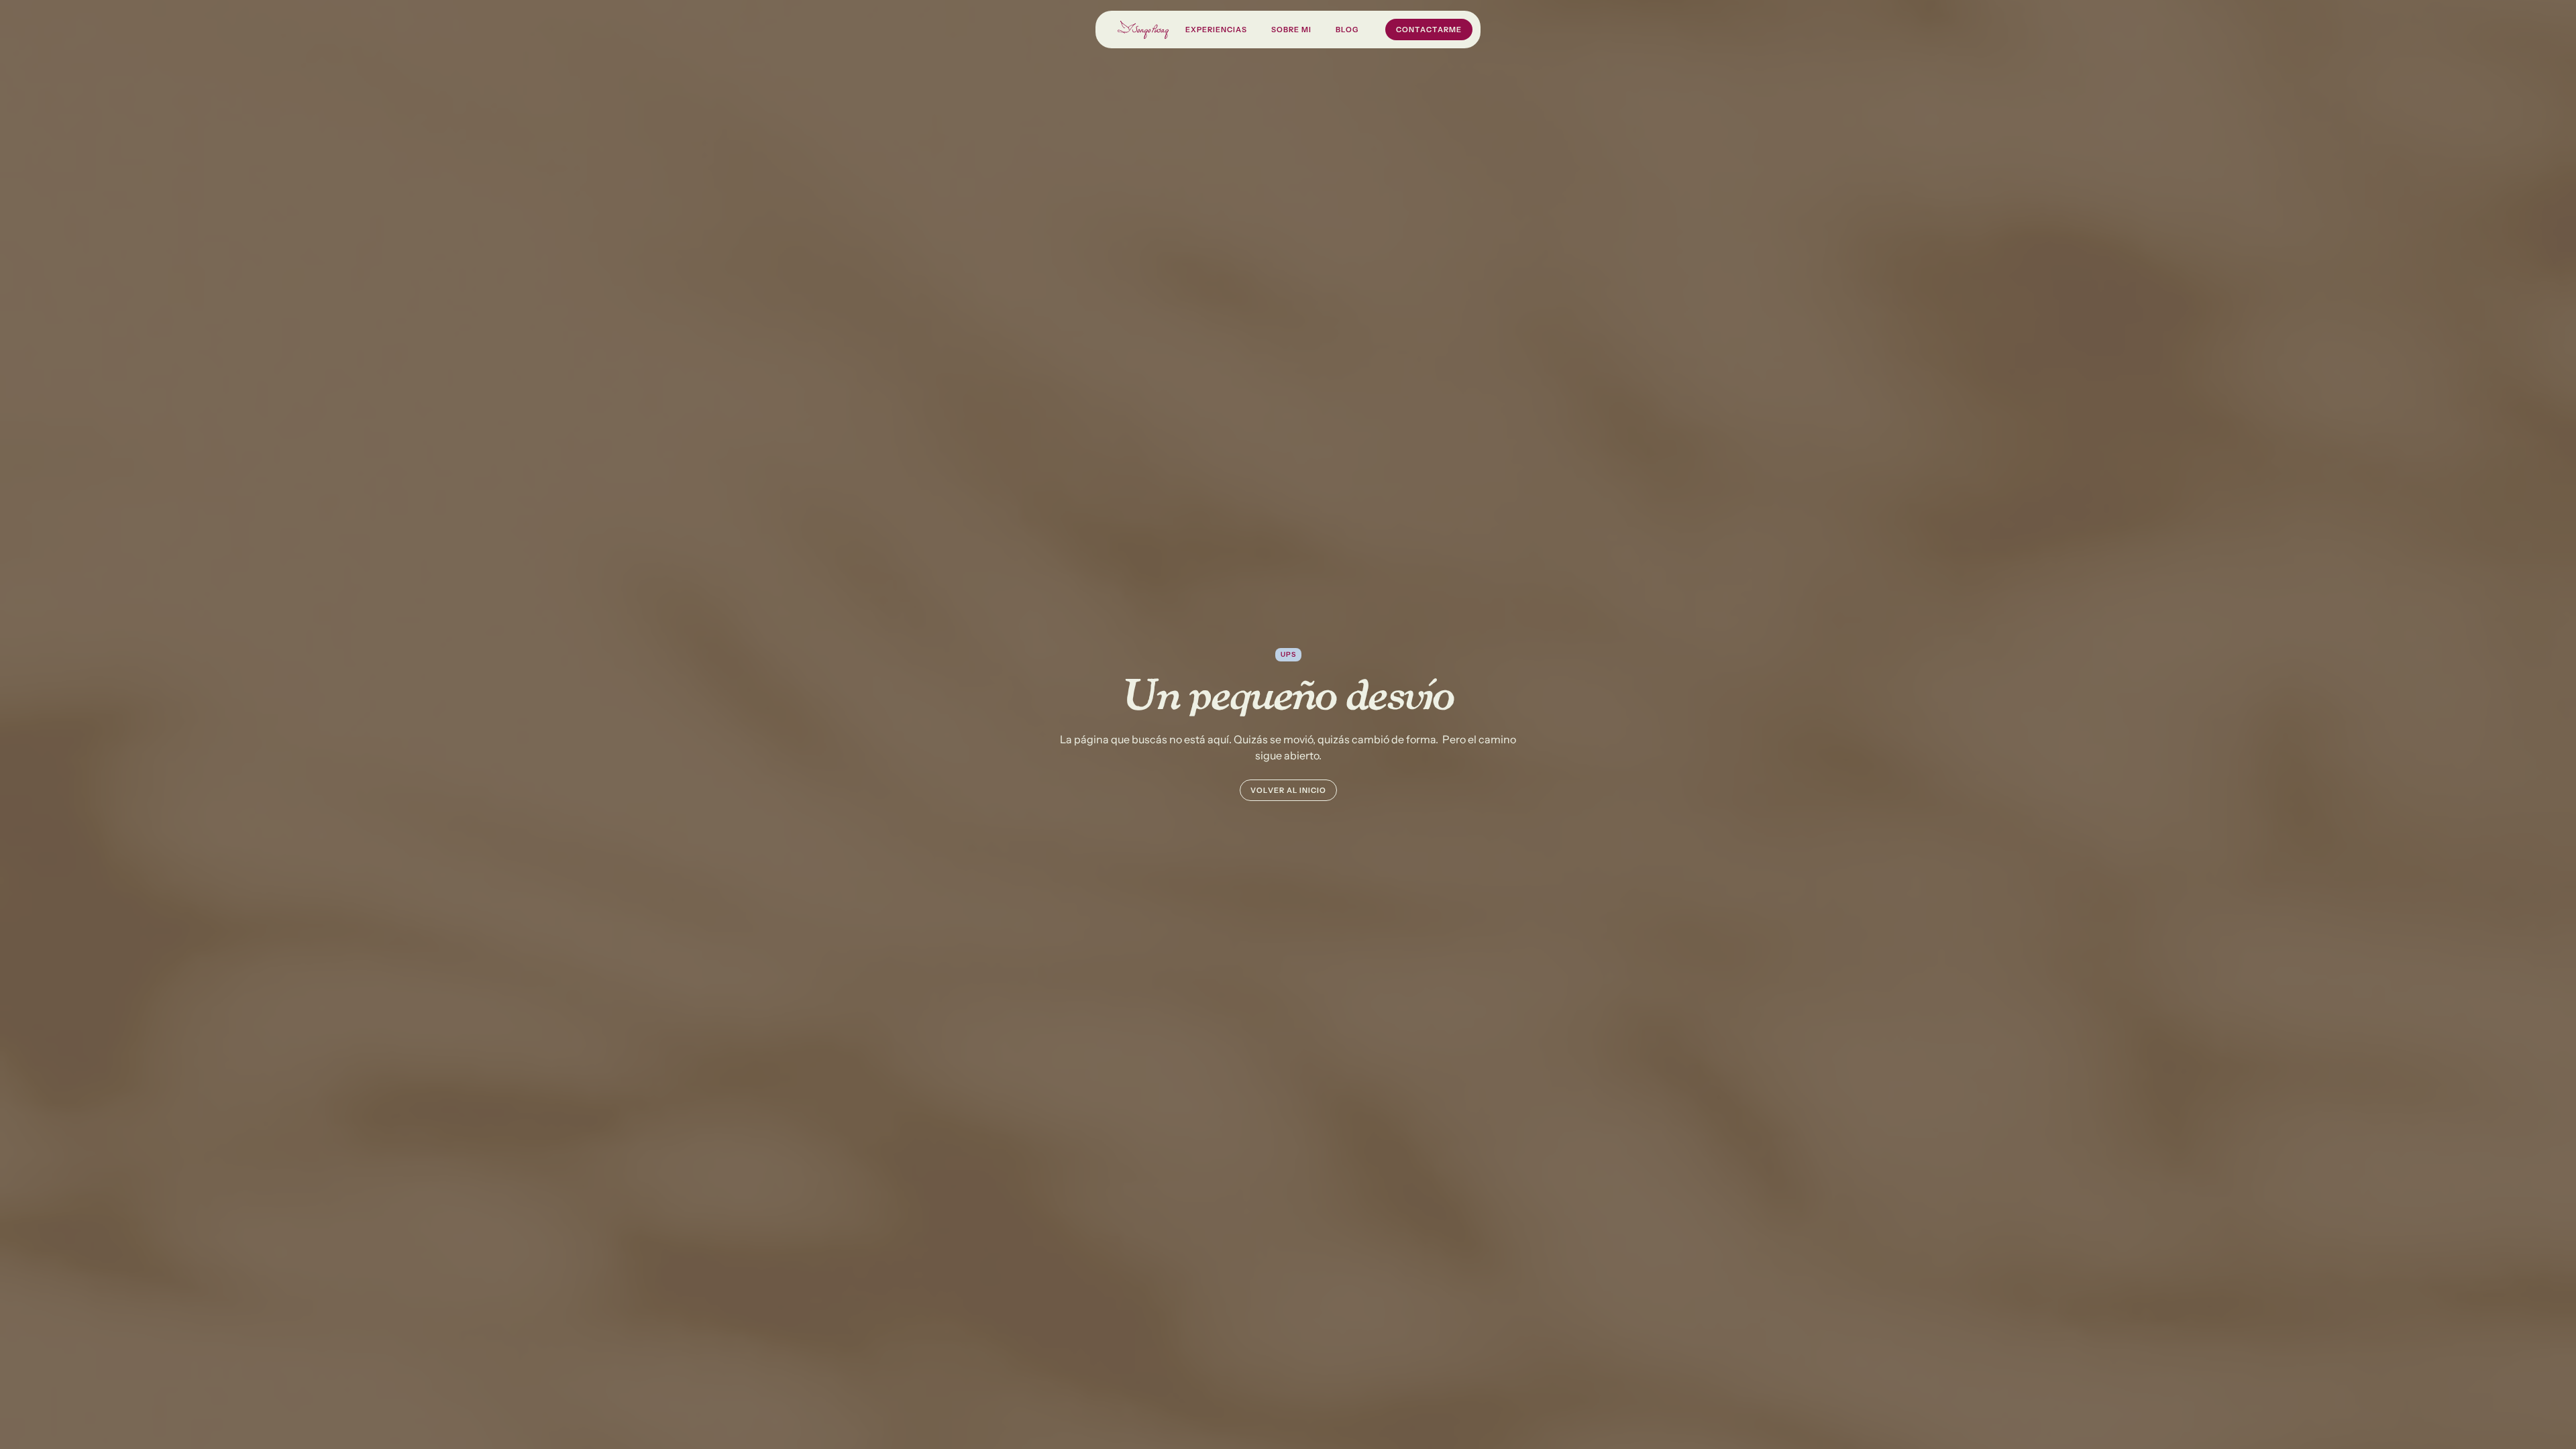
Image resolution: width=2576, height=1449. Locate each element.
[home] (1143, 30)
